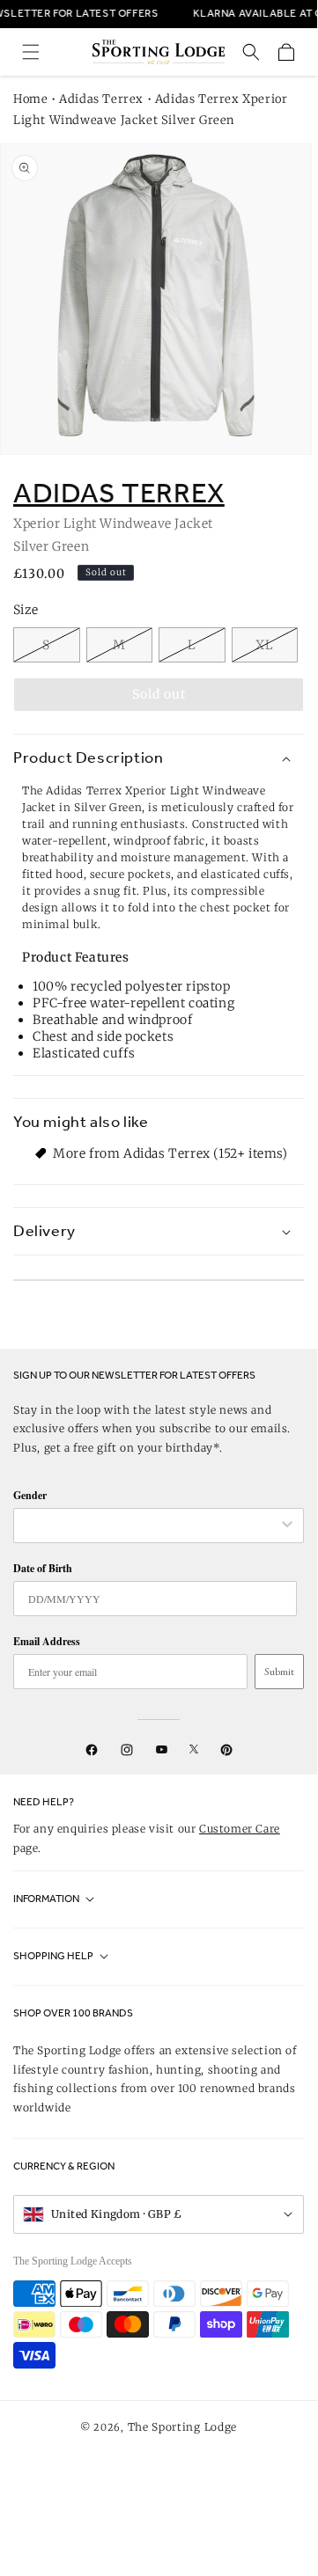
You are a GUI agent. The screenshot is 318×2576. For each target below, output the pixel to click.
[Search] (251, 52)
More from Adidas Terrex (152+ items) (170, 1153)
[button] (31, 52)
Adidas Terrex (101, 99)
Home (30, 99)
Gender (30, 1495)
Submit (279, 1672)
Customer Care (240, 1829)
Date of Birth (43, 1568)
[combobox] (150, 1526)
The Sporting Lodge (183, 2427)
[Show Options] (287, 1526)
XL (265, 645)
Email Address (47, 1641)
